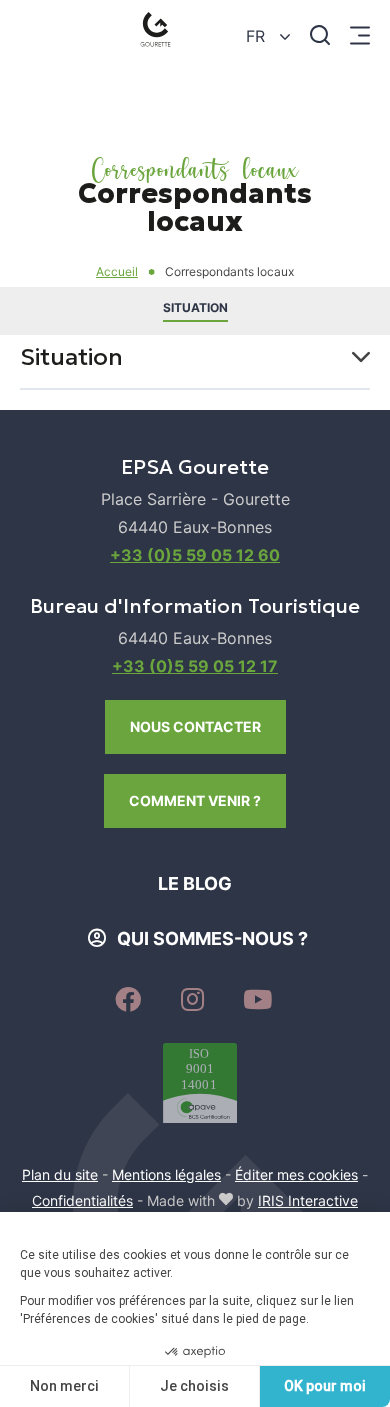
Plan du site (60, 1174)
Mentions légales (166, 1174)
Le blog (195, 883)
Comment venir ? (195, 800)
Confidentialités (82, 1200)
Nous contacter (195, 726)
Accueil (117, 271)
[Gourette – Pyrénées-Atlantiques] (159, 34)
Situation (195, 307)
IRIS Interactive (308, 1200)
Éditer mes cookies (296, 1174)
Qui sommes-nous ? (212, 938)
